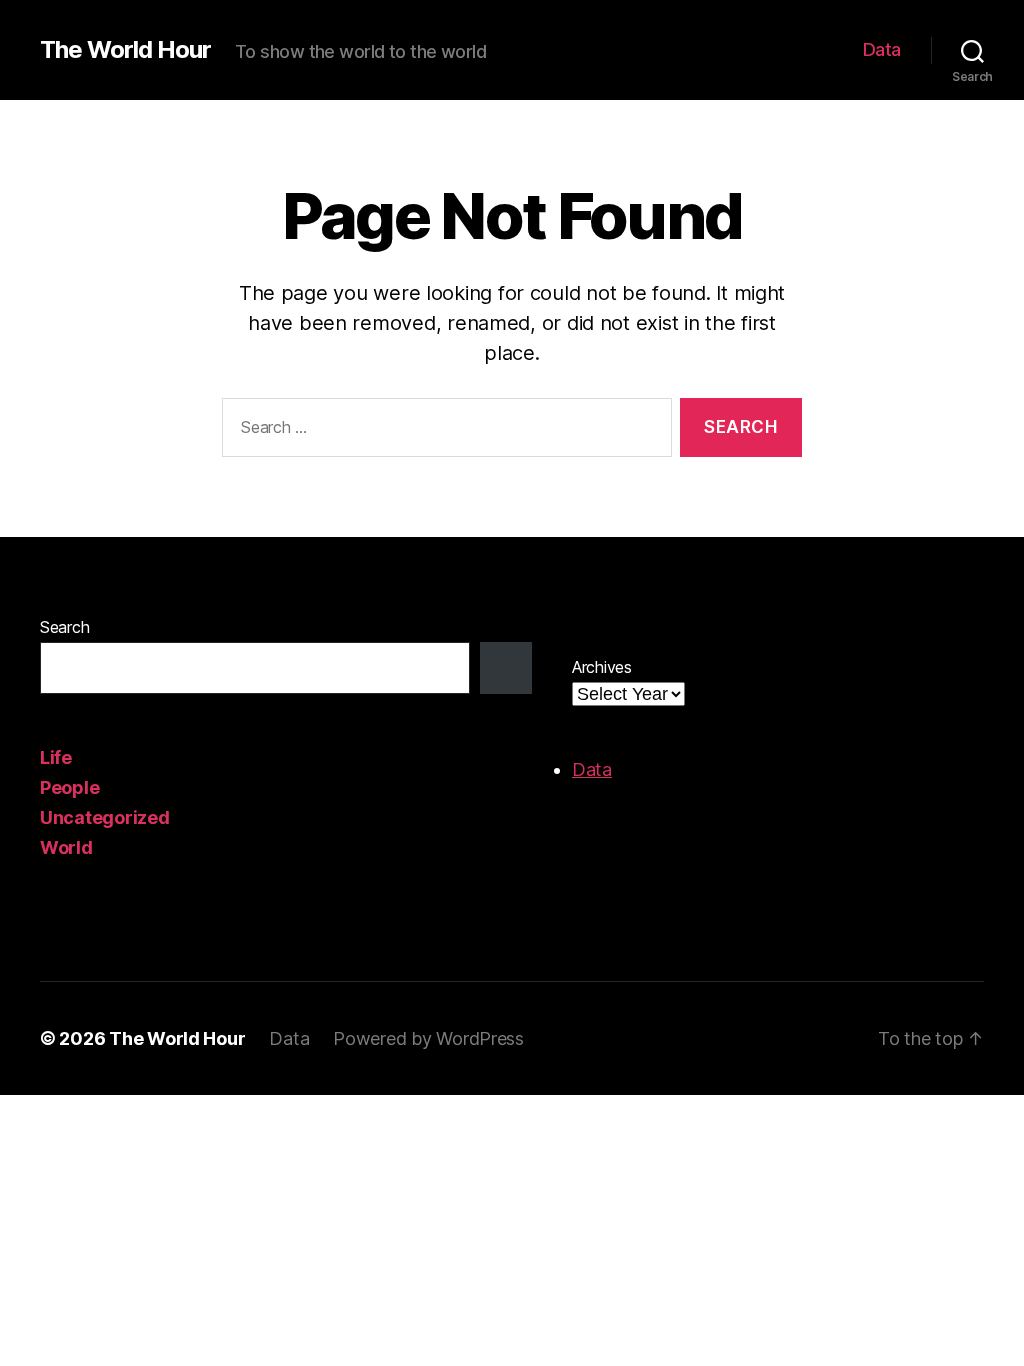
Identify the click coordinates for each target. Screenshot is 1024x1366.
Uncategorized (105, 817)
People (69, 787)
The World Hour (125, 50)
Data (882, 49)
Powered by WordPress (428, 1038)
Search (64, 627)
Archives (602, 667)
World (66, 847)
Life (56, 757)
